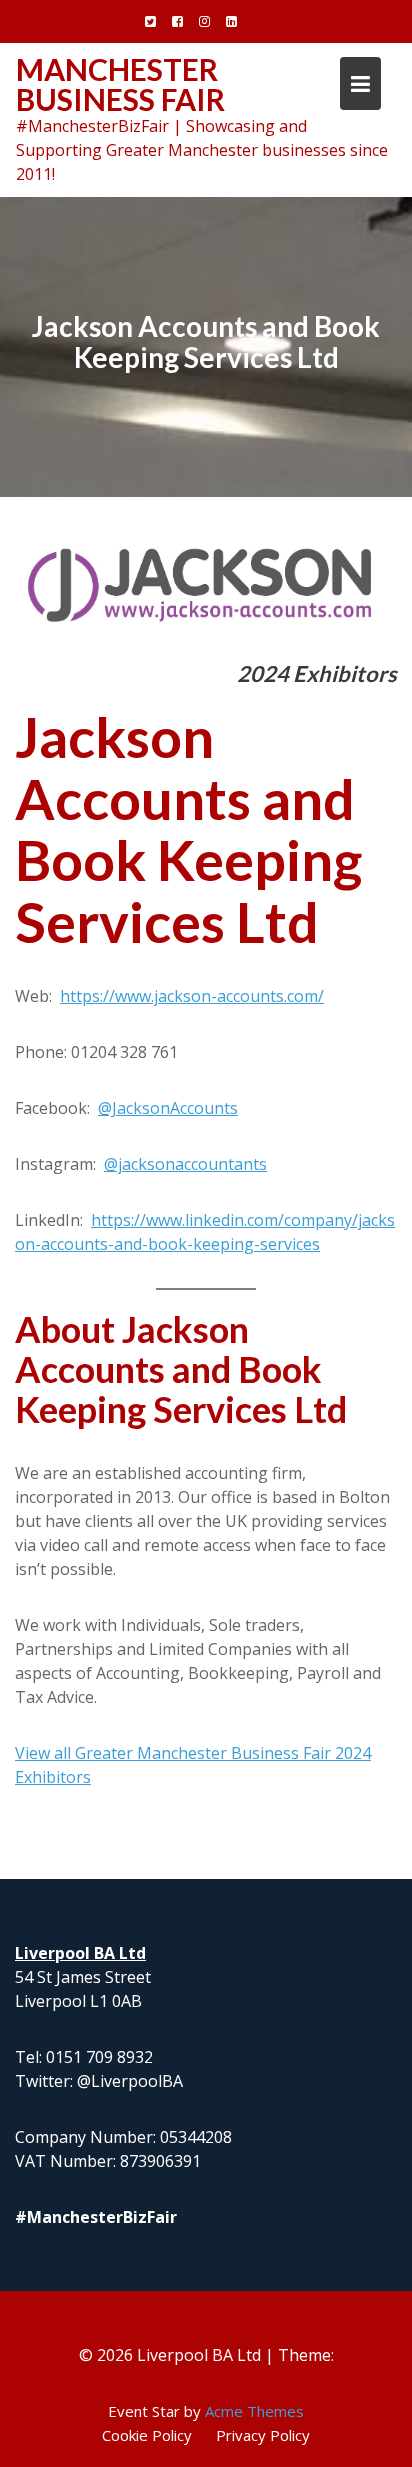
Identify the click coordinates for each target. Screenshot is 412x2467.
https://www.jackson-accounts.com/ (192, 996)
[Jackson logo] (206, 581)
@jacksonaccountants (185, 1164)
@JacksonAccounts (168, 1108)
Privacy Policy (263, 2435)
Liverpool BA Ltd (80, 1953)
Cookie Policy (147, 2435)
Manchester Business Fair (120, 84)
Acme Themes (254, 2411)
